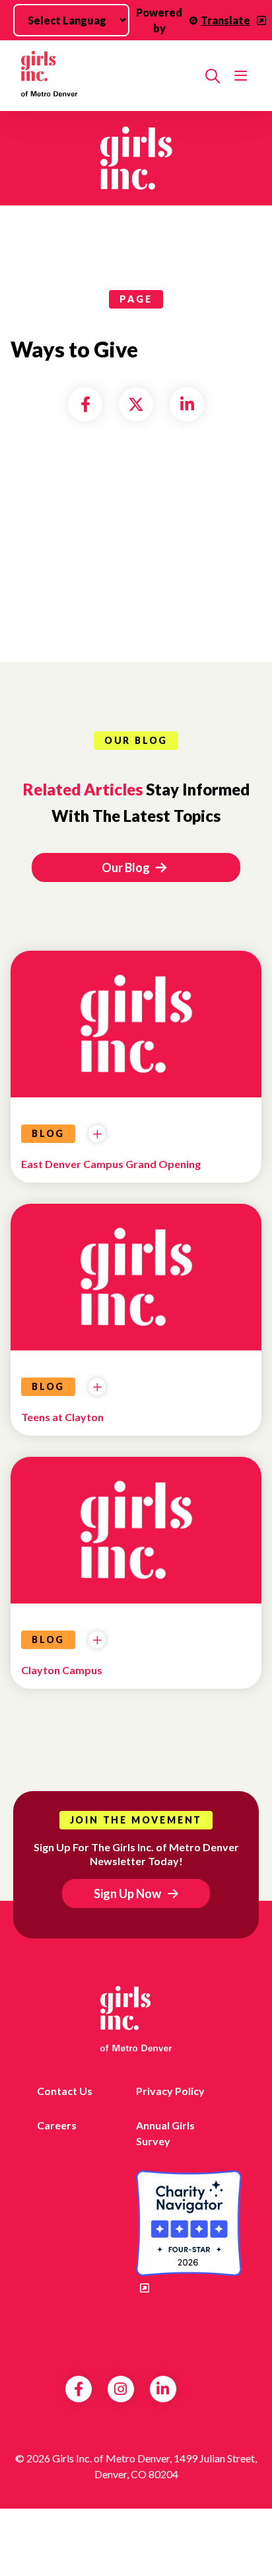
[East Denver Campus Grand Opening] (136, 1034)
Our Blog (127, 867)
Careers (57, 2125)
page (136, 299)
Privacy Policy (170, 2091)
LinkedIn (163, 2389)
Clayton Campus (62, 1670)
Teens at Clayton (62, 1417)
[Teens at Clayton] (136, 1287)
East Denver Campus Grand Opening (111, 1164)
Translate (225, 20)
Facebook (79, 2389)
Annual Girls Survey (165, 2133)
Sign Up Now (127, 1894)
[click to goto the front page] (136, 2019)
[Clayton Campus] (136, 1540)
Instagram (120, 2389)
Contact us (65, 2091)
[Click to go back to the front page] (108, 76)
